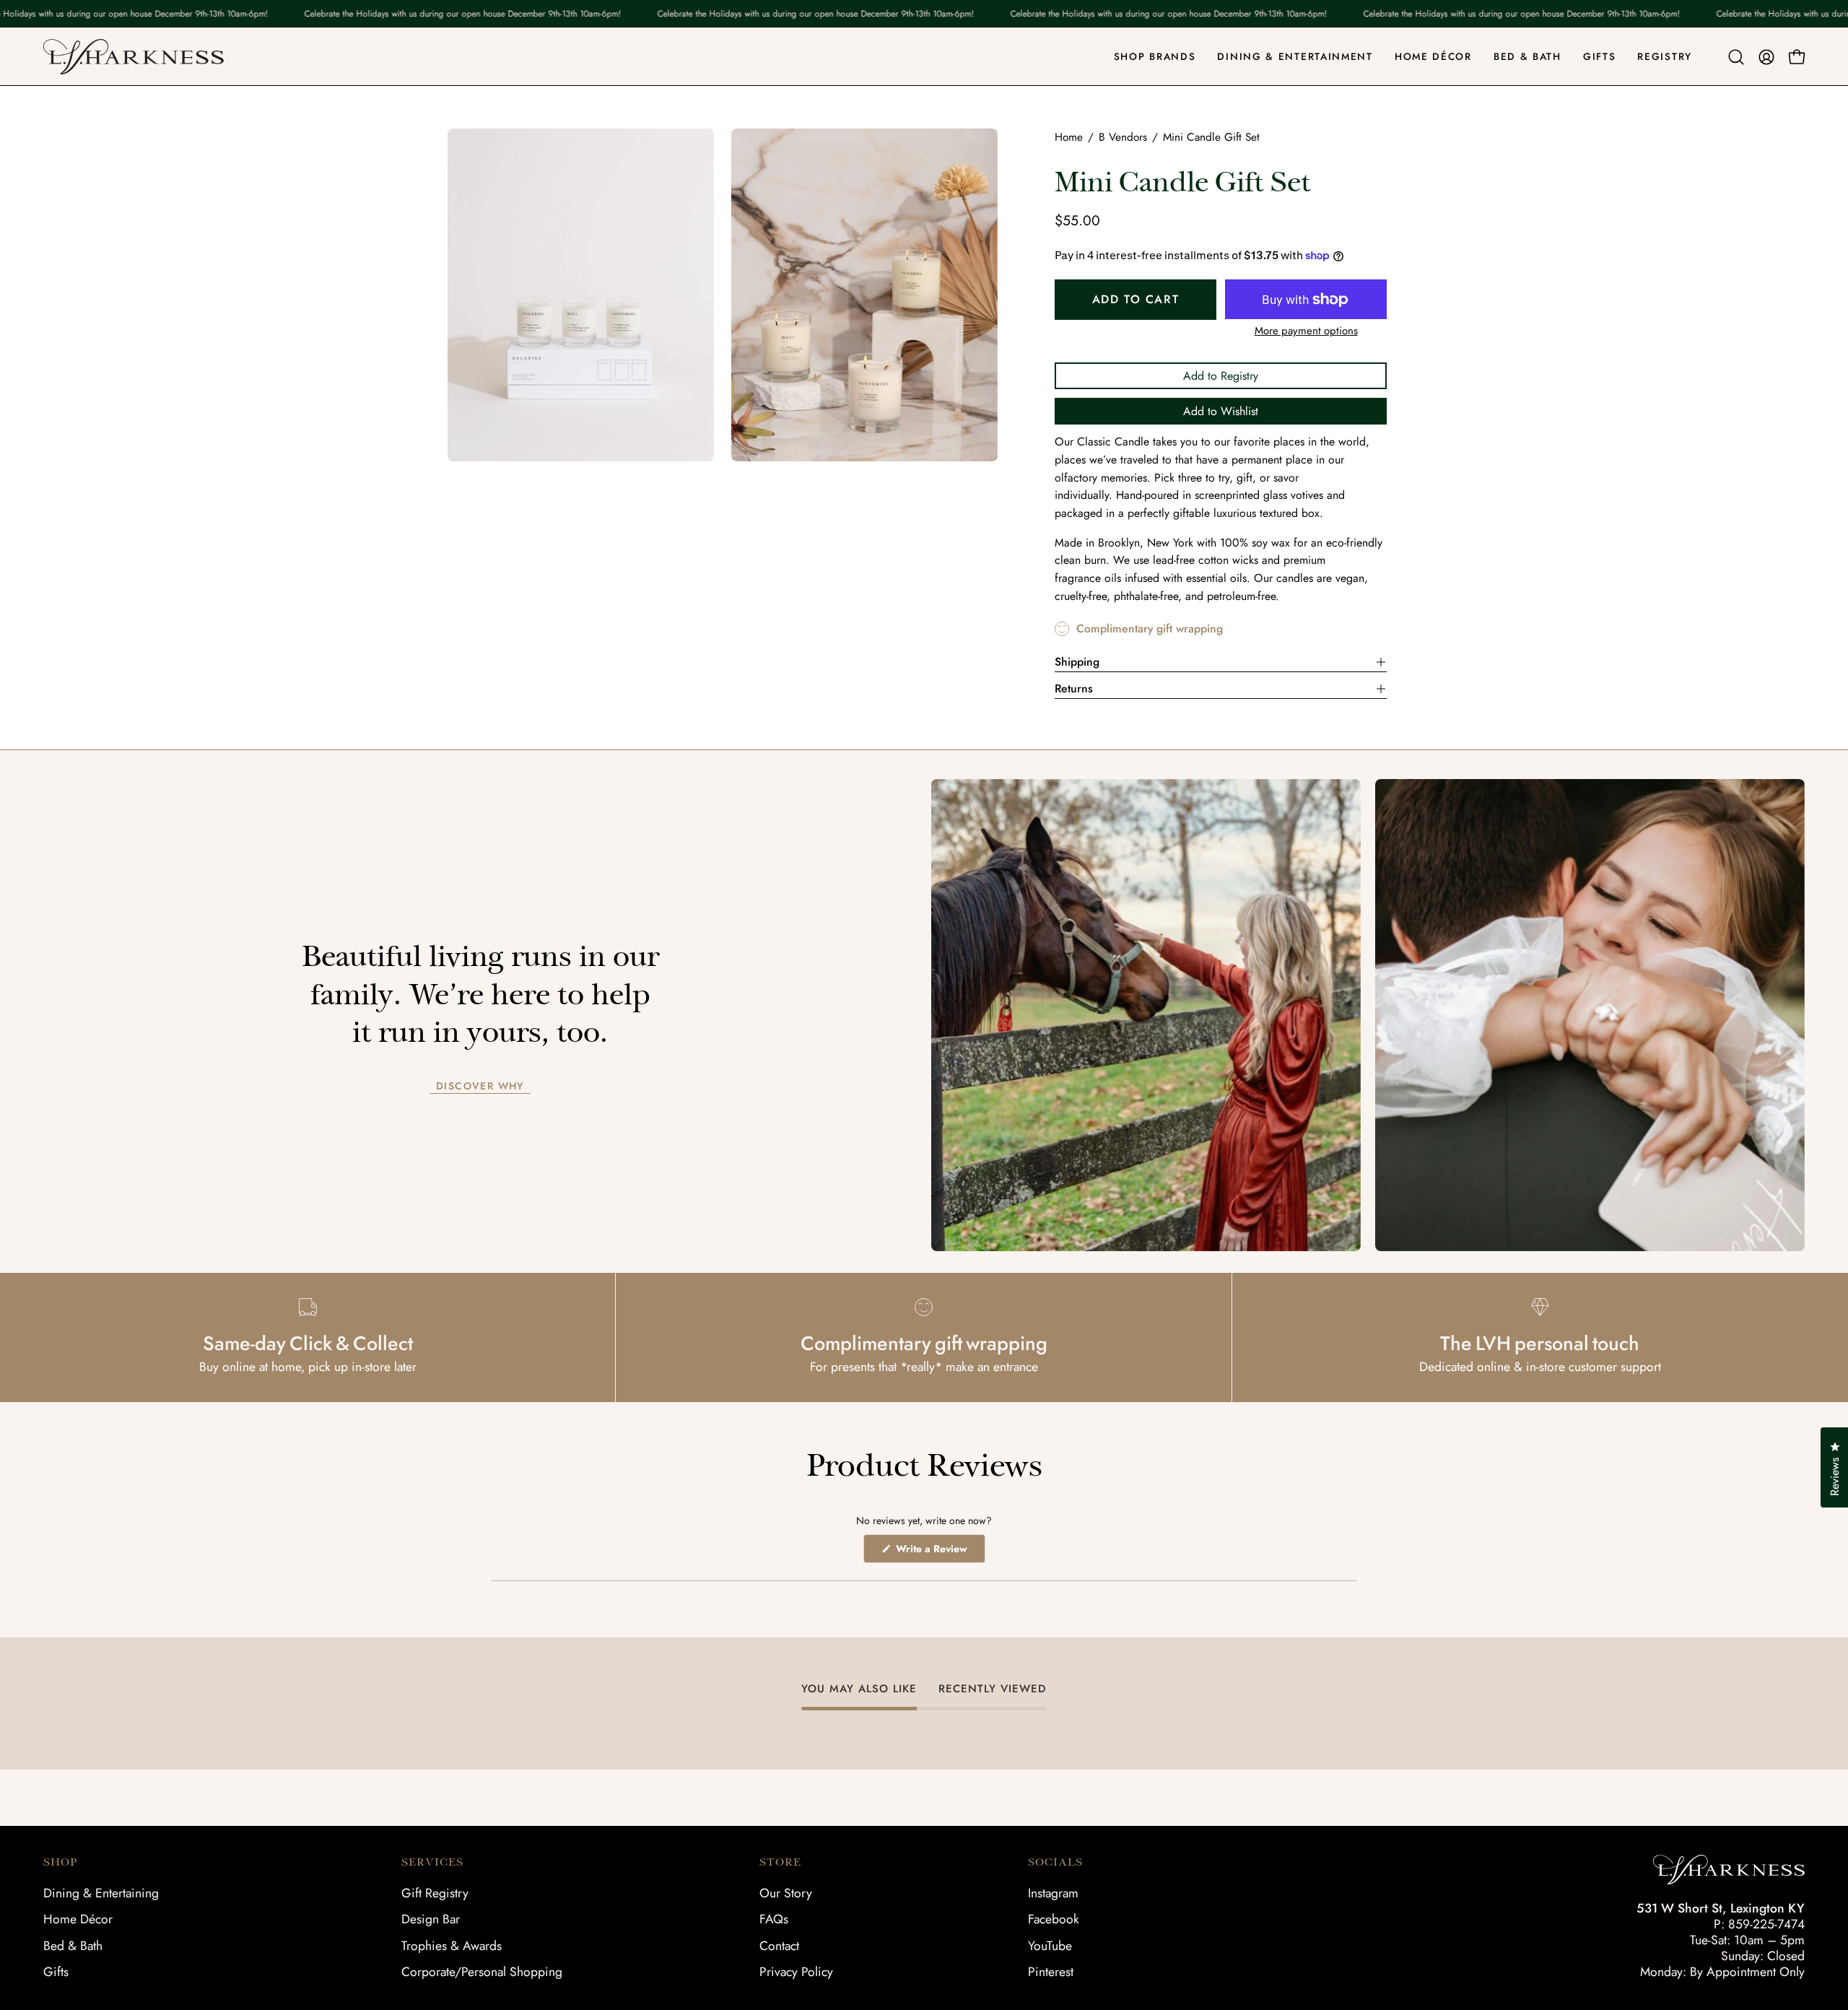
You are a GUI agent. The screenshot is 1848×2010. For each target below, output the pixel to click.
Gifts (56, 1972)
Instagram (1053, 1893)
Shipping (1077, 662)
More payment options (1306, 331)
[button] (1736, 57)
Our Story (786, 1893)
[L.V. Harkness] (134, 57)
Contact (779, 1946)
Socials (1055, 1862)
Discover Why (480, 1087)
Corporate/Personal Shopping (482, 1972)
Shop (60, 1862)
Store (780, 1862)
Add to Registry (1221, 376)
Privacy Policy (796, 1972)
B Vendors (1123, 137)
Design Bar (431, 1919)
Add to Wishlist (1221, 411)
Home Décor (78, 1919)
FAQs (774, 1919)
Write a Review (939, 1552)
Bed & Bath (73, 1946)
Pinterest (1051, 1972)
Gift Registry (435, 1893)
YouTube (1050, 1946)
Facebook (1054, 1919)
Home (1069, 137)
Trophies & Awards (452, 1946)
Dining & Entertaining (101, 1893)
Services (432, 1862)
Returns (1074, 688)
